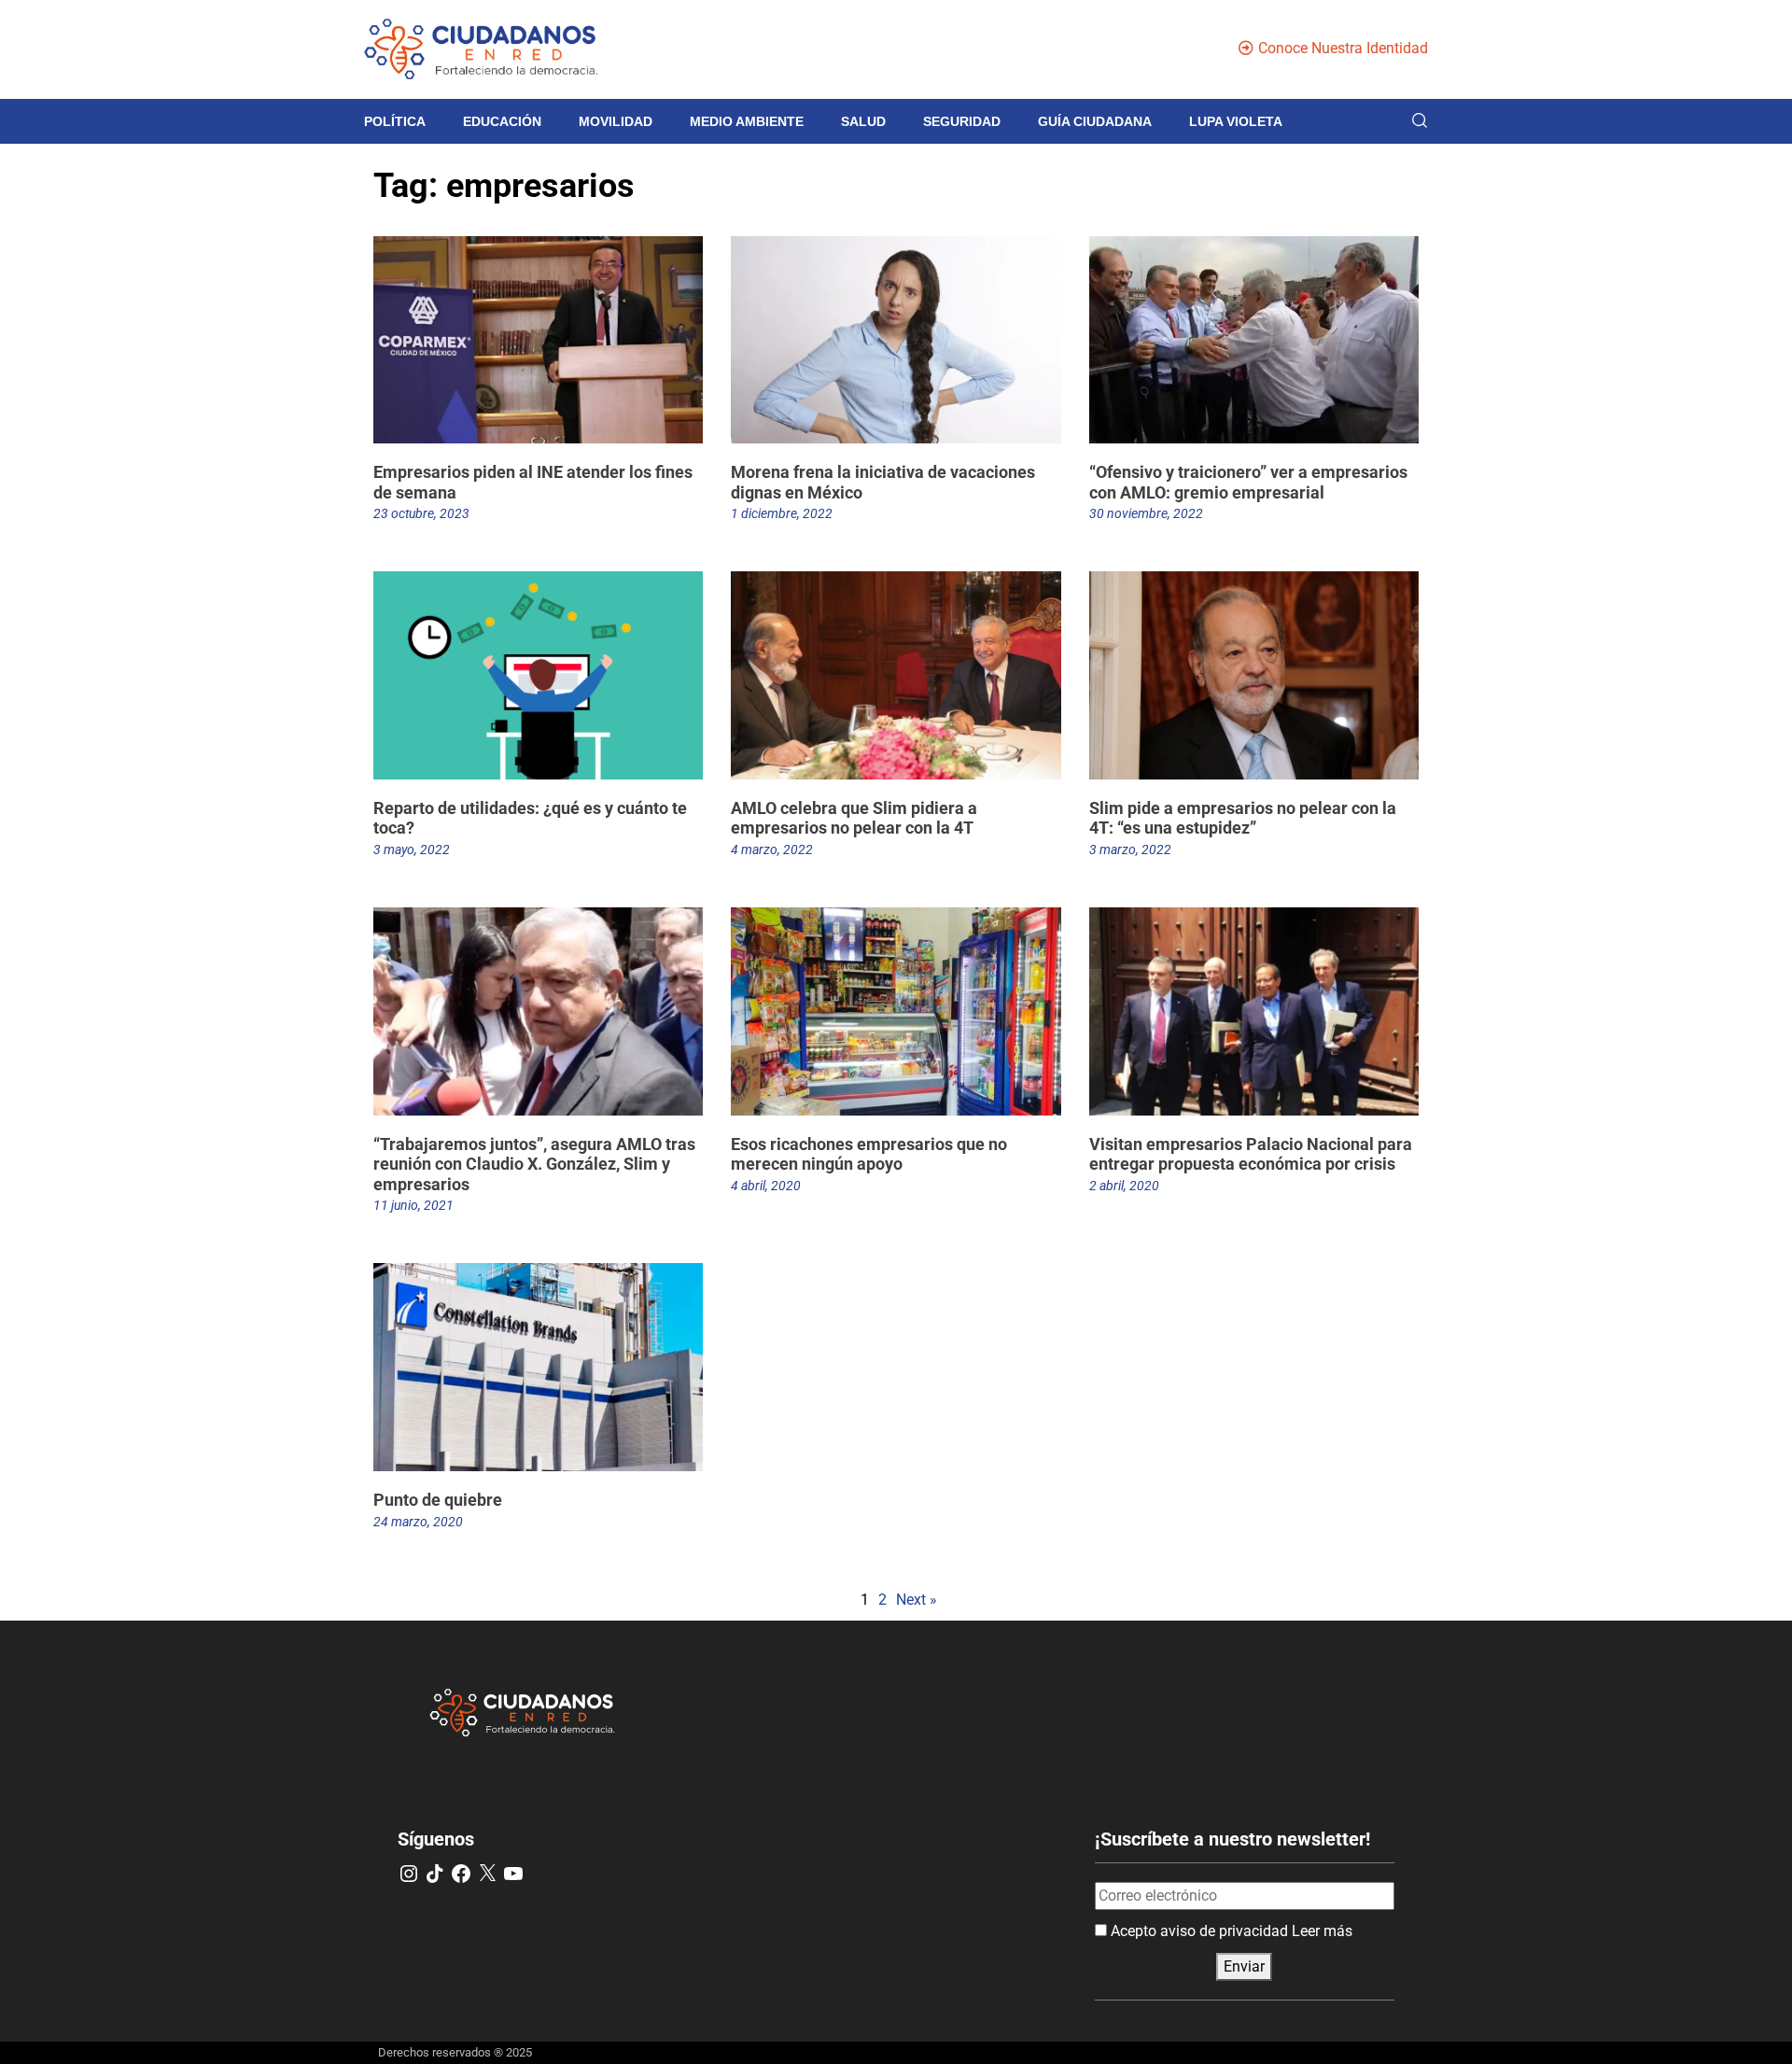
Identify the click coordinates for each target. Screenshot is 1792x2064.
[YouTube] (513, 1874)
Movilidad (616, 121)
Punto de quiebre (438, 1500)
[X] (487, 1874)
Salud (863, 121)
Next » (917, 1600)
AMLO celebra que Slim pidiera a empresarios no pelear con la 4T (854, 818)
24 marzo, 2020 (418, 1522)
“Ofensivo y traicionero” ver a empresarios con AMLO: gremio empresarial (1248, 482)
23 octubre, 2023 (421, 513)
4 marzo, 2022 (772, 849)
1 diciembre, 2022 (782, 513)
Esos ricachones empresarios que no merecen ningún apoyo (869, 1154)
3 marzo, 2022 (1130, 849)
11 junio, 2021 (413, 1205)
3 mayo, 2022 (412, 849)
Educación (502, 121)
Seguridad (962, 121)
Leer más (1322, 1931)
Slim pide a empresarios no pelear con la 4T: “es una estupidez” (1243, 818)
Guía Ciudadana (1095, 121)
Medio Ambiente (747, 121)
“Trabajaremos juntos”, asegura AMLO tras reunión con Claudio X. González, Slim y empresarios (534, 1164)
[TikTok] (435, 1874)
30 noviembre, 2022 (1146, 513)
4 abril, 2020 (766, 1186)
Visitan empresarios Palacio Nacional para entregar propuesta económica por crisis (1251, 1154)
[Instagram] (409, 1874)
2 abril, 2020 (1124, 1186)
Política (395, 121)
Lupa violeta (1236, 121)
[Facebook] (461, 1874)
